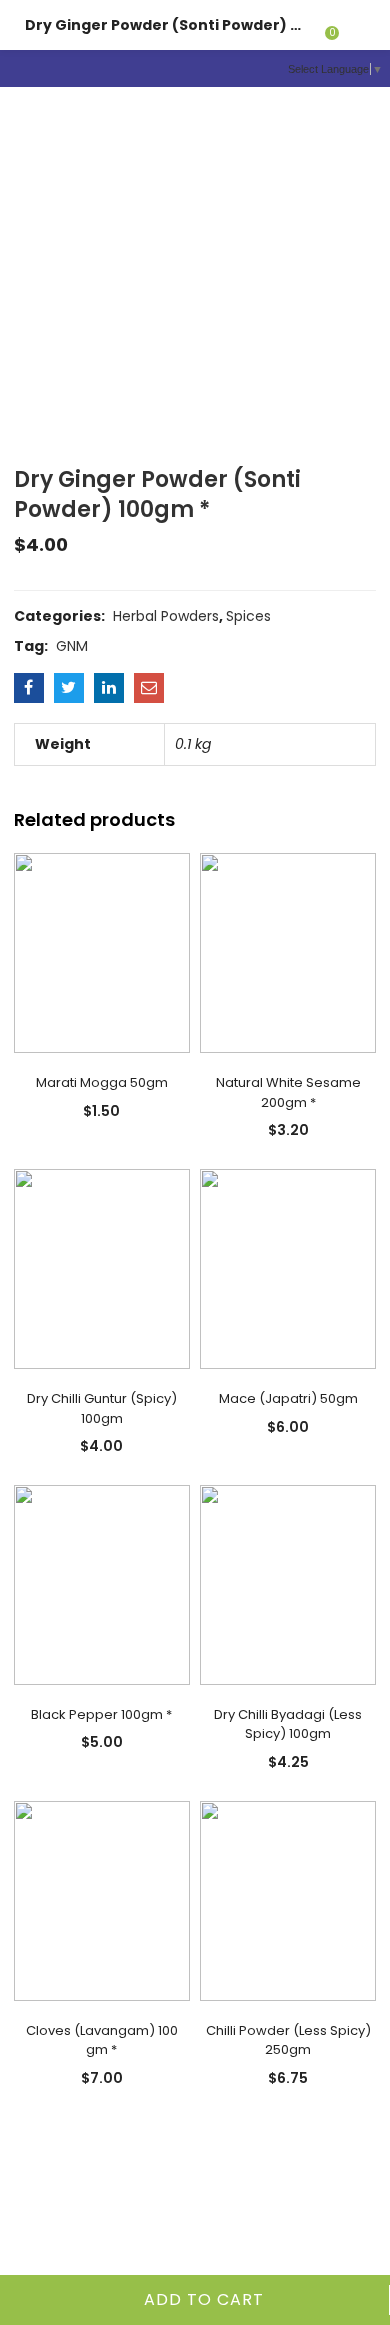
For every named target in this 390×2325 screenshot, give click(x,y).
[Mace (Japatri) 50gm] (288, 1268)
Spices (248, 616)
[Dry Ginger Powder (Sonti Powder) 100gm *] (29, 688)
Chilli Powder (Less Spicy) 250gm (288, 2040)
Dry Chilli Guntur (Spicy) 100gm (102, 1408)
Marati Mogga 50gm (102, 1082)
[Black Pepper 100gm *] (102, 1584)
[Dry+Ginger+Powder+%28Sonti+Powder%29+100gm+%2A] (69, 688)
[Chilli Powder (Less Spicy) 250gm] (288, 1899)
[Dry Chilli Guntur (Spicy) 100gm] (102, 1268)
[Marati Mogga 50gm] (102, 952)
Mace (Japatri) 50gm (288, 1398)
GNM (72, 646)
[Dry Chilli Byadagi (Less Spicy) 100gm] (288, 1584)
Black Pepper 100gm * (101, 1714)
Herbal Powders (166, 616)
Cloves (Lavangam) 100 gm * (102, 2040)
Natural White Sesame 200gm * (288, 1092)
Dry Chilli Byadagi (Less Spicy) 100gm (288, 1724)
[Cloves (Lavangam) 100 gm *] (102, 1899)
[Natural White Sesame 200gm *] (288, 952)
